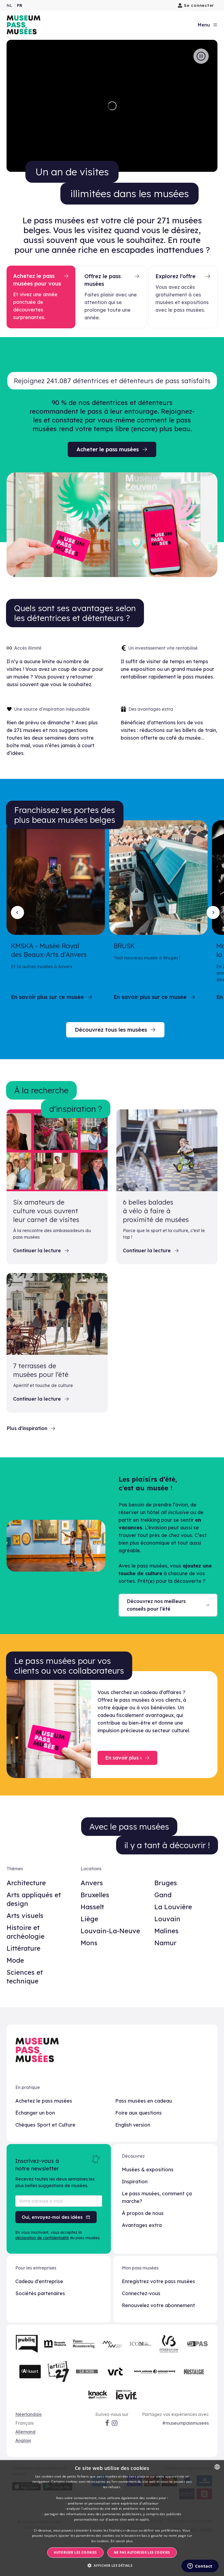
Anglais (23, 2440)
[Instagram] (115, 2423)
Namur (165, 1943)
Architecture (26, 1883)
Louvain (167, 1919)
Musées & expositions (148, 2170)
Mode (15, 1960)
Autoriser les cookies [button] (75, 2552)
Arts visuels (25, 1916)
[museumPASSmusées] (23, 25)
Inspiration (135, 2182)
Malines (166, 1931)
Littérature (23, 1948)
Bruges (166, 1883)
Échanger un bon (35, 2113)
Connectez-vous (141, 2293)
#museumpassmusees (185, 2423)
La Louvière (173, 1907)
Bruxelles (95, 1895)
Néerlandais (28, 2414)
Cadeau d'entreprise (39, 2281)
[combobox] (217, 2467)
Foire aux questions (138, 2113)
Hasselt (92, 1907)
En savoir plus (122, 2541)
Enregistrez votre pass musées (158, 2281)
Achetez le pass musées (44, 2101)
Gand (163, 1895)
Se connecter (199, 5)
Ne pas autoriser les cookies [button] (142, 2552)
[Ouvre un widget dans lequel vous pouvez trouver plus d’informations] (200, 2566)
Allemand (25, 2432)
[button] (112, 2566)
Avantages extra (142, 2225)
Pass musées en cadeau (144, 2101)
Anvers (92, 1883)
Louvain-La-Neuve (110, 1931)
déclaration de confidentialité (42, 2238)
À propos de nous (143, 2213)
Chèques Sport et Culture (45, 2125)
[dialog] (112, 2518)
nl (9, 5)
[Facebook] (107, 2423)
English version (133, 2125)
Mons (89, 1943)
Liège (89, 1919)
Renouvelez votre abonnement (158, 2305)
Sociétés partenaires (40, 2293)
